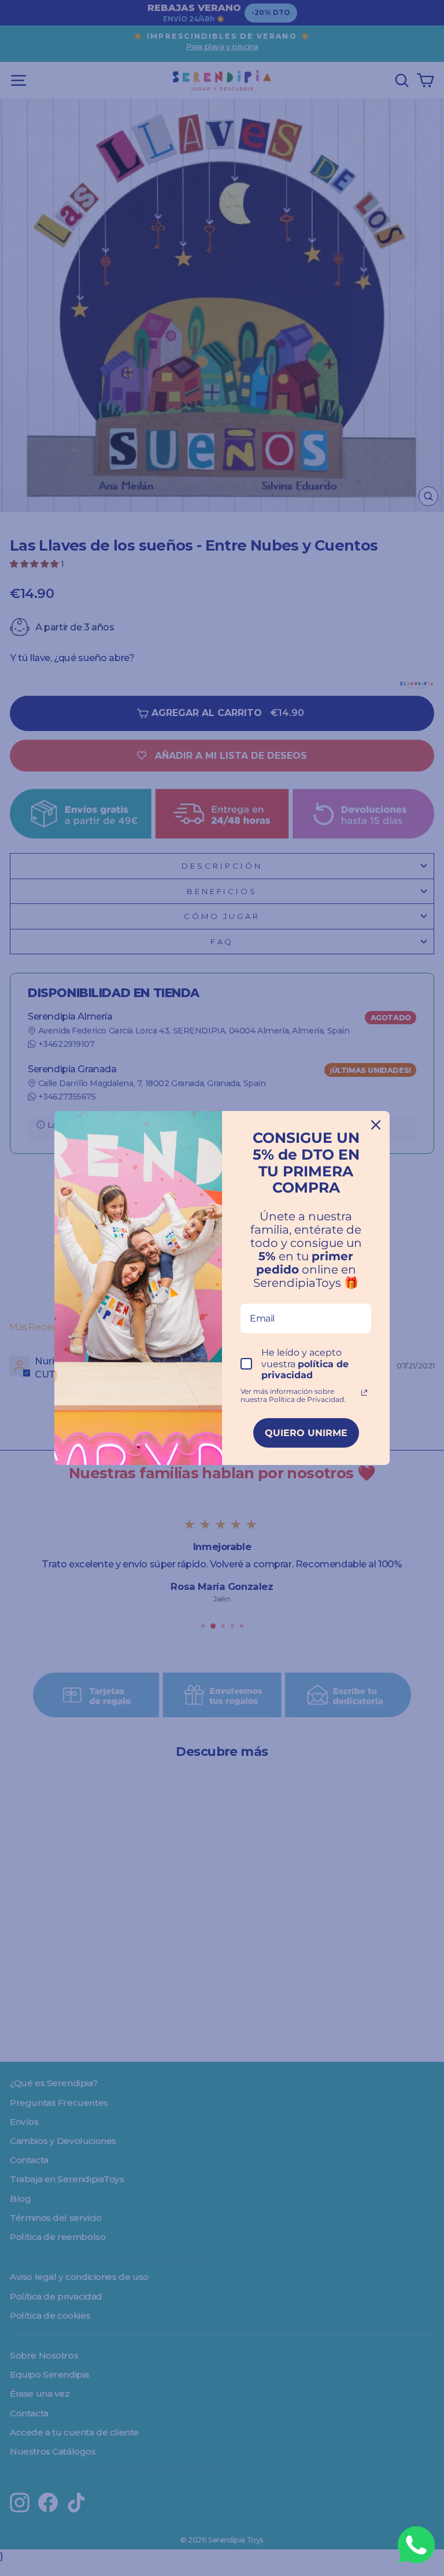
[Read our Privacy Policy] (364, 1393)
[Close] (376, 1125)
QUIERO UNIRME (306, 1433)
